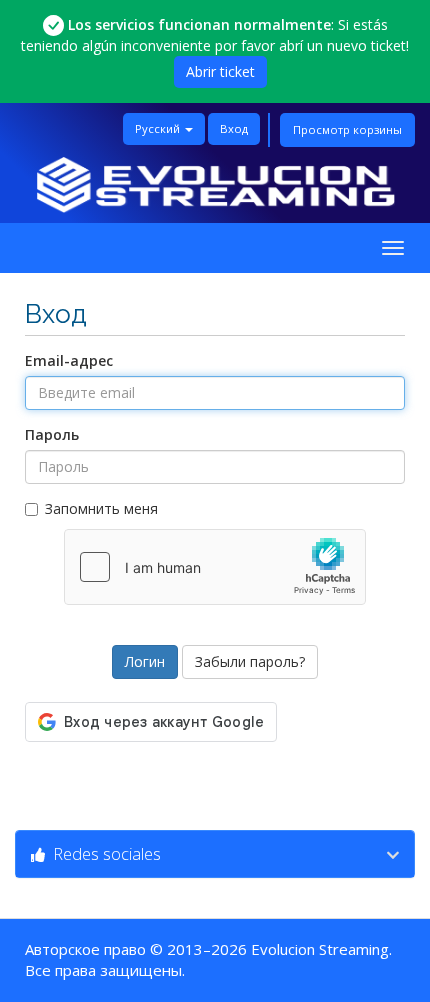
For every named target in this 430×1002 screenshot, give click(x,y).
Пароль (52, 434)
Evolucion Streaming (320, 949)
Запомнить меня (101, 508)
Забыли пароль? (250, 661)
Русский (159, 128)
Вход (234, 128)
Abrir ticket (220, 71)
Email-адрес (69, 360)
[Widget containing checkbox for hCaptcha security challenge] (215, 567)
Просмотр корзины (347, 129)
